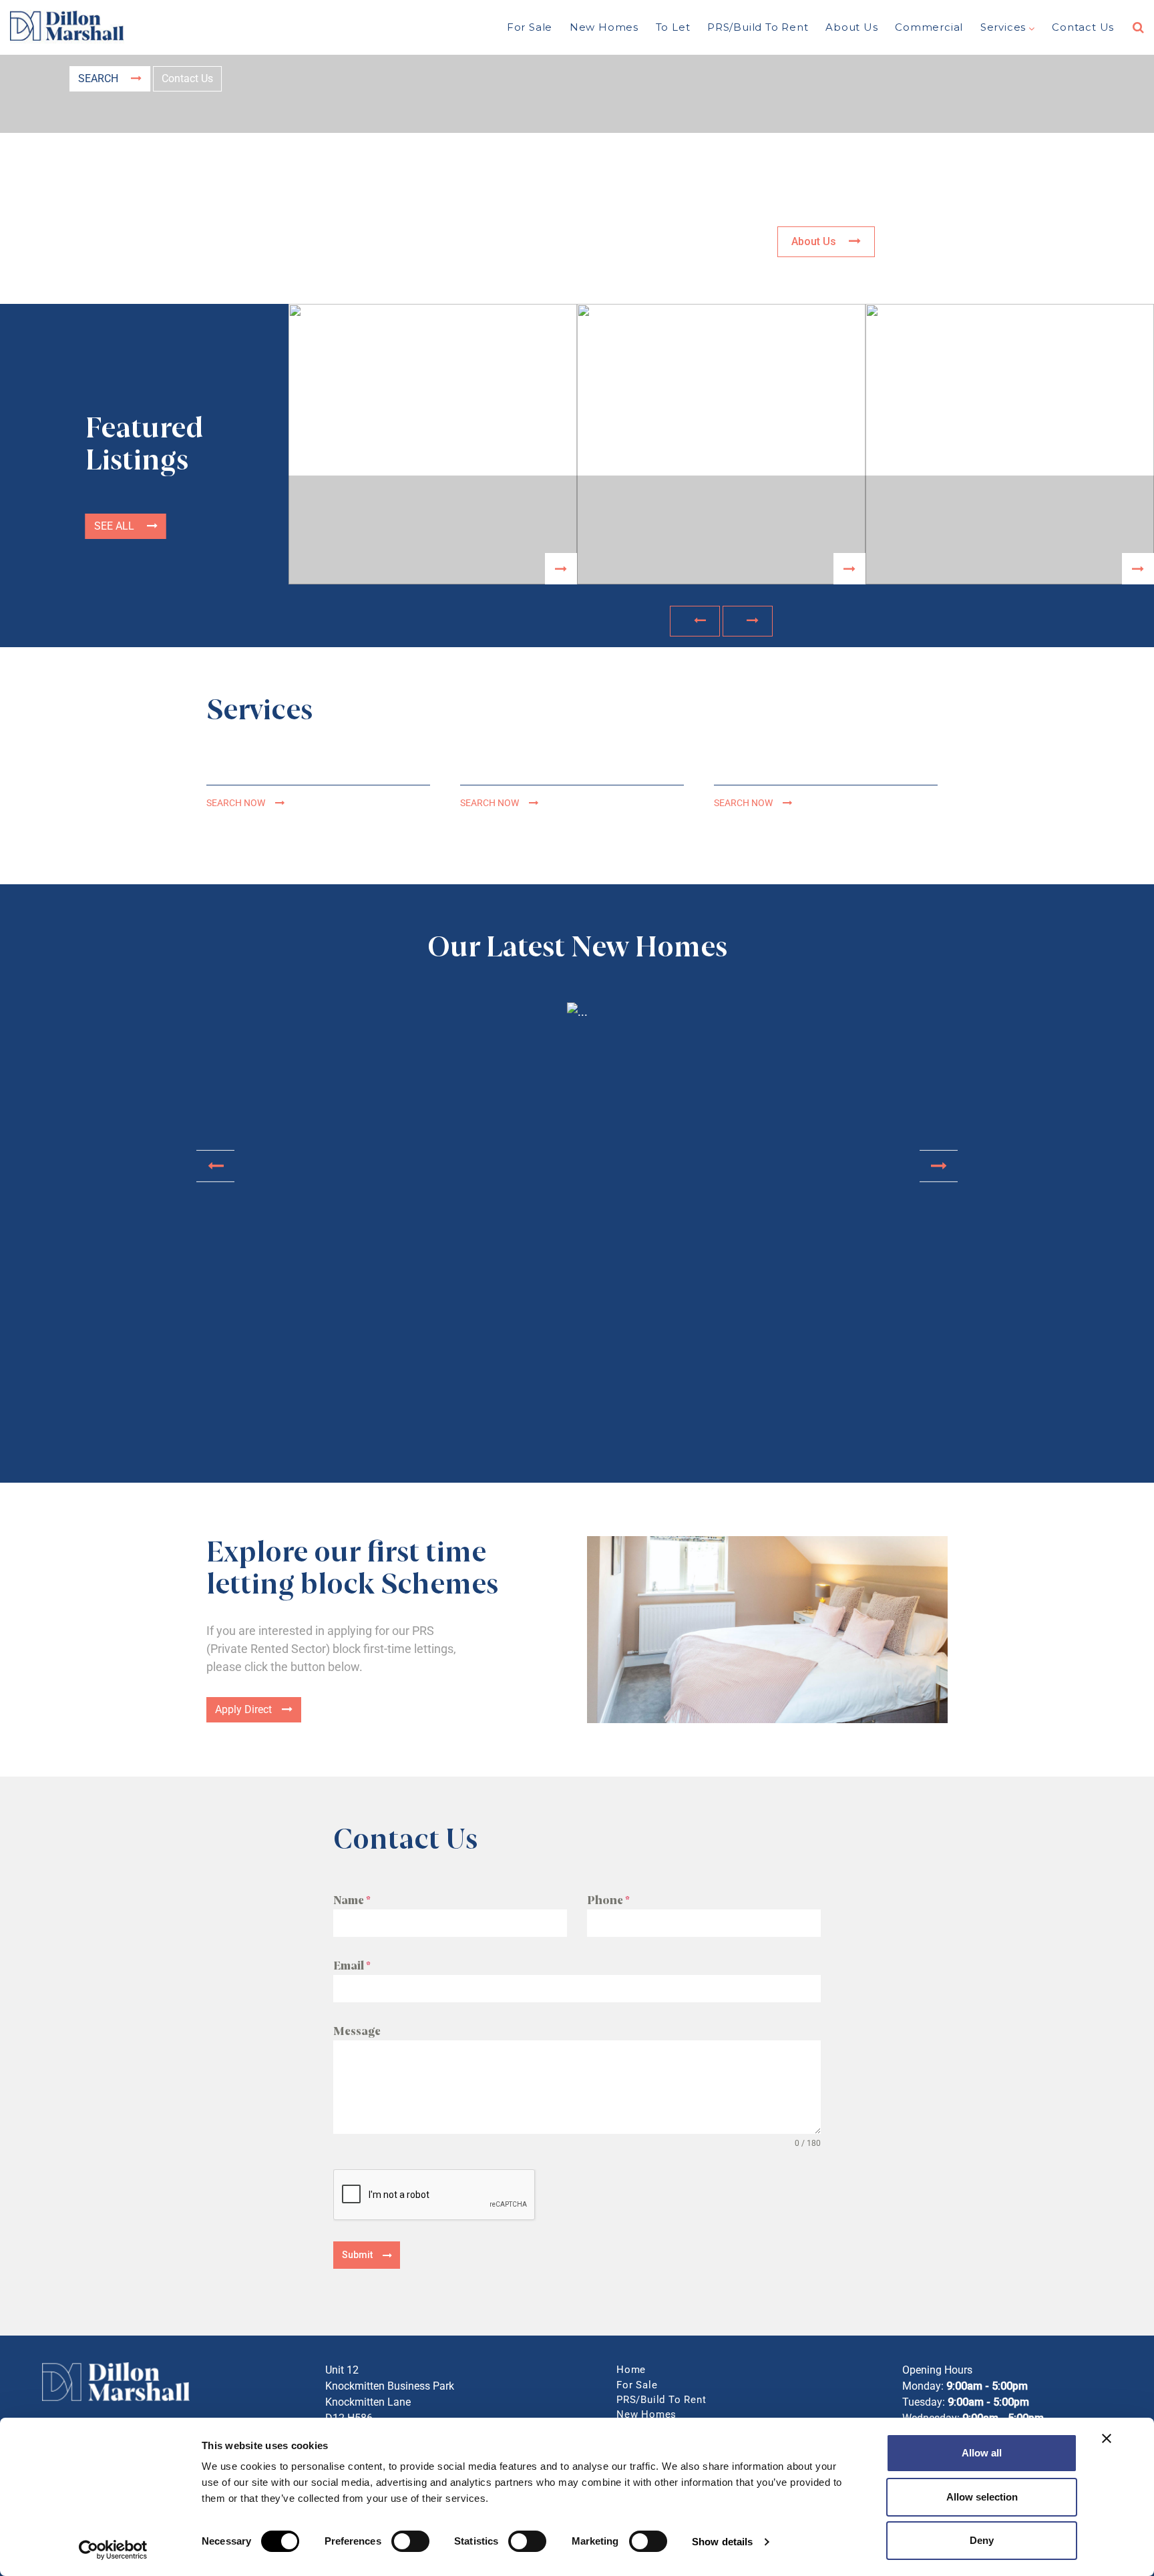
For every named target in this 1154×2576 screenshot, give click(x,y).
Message (357, 2031)
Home (631, 2370)
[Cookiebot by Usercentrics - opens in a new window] (113, 2550)
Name (352, 1900)
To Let (673, 27)
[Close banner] (1107, 2438)
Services (1003, 27)
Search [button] (100, 78)
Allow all (982, 2453)
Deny (982, 2540)
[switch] (410, 2541)
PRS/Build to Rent (758, 27)
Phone (608, 1900)
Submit (357, 2255)
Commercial (929, 27)
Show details (722, 2542)
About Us (851, 27)
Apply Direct (243, 1709)
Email (352, 1966)
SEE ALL (116, 526)
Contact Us (1083, 27)
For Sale (530, 27)
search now (236, 803)
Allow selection (982, 2497)
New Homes (604, 27)
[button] (695, 621)
